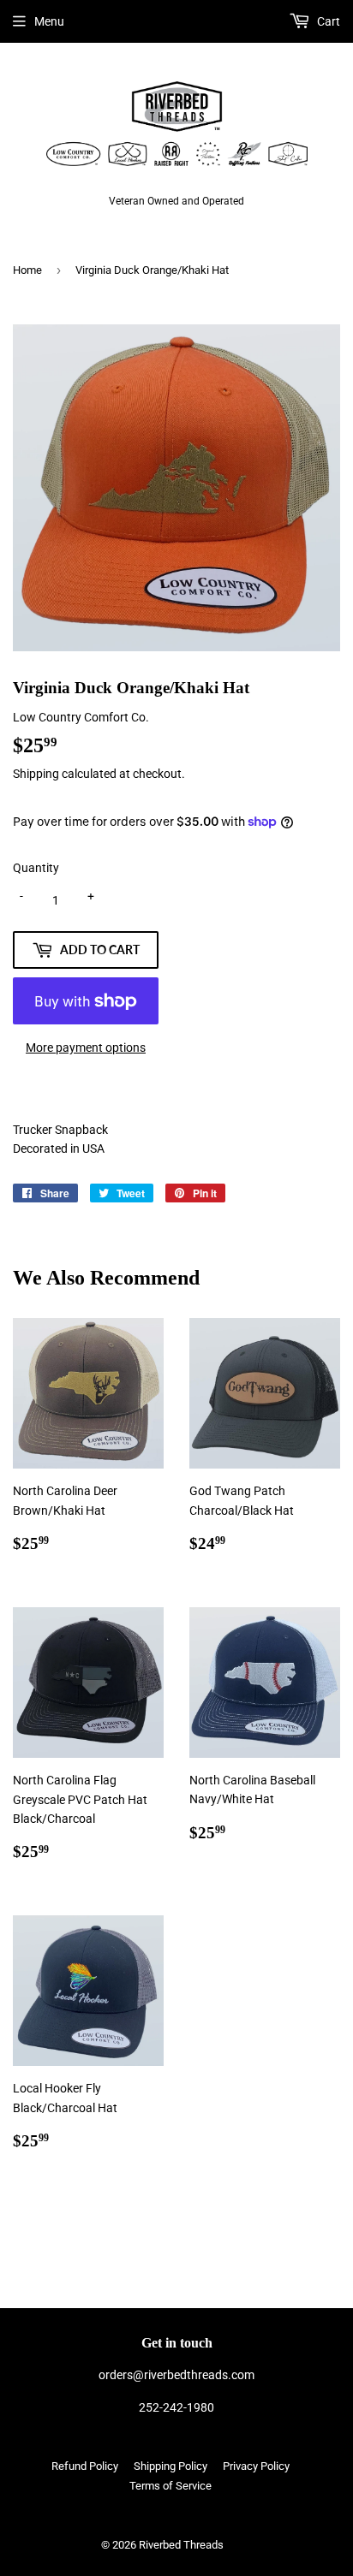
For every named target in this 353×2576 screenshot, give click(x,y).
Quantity (36, 868)
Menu (49, 21)
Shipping (36, 774)
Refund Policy (85, 2466)
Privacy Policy (256, 2466)
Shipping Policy (171, 2466)
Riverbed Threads (181, 2545)
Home (27, 270)
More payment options (86, 1048)
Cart (327, 21)
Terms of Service (171, 2486)
